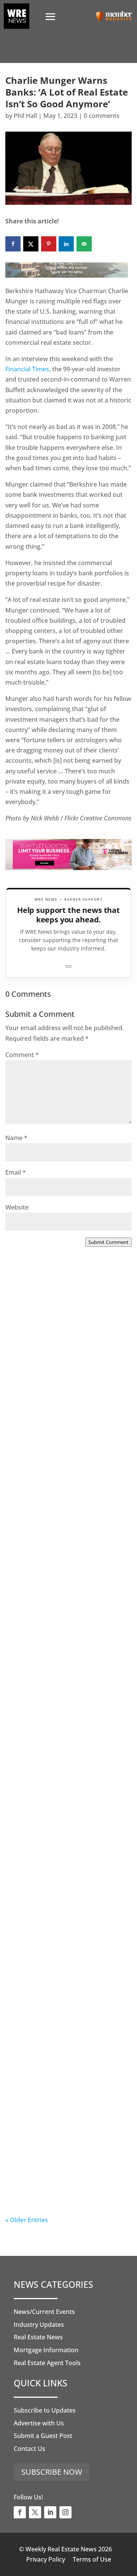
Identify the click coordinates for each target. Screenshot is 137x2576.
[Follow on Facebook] (20, 2512)
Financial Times (27, 369)
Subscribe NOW (52, 2472)
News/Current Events (44, 2312)
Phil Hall (25, 116)
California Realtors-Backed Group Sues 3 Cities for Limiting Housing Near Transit (67, 1693)
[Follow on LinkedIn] (50, 2512)
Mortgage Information (46, 2350)
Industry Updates (39, 2325)
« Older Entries (27, 2220)
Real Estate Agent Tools (47, 2363)
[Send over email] (84, 244)
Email (16, 1172)
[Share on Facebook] (13, 244)
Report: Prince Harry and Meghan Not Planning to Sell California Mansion (62, 1849)
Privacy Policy (46, 2559)
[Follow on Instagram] (65, 2512)
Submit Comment (108, 1242)
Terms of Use (92, 2559)
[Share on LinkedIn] (66, 244)
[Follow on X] (35, 2512)
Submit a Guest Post (43, 2436)
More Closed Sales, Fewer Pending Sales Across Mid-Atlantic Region (57, 1380)
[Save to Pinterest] (49, 244)
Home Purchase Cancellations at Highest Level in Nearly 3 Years (64, 2005)
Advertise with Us (39, 2423)
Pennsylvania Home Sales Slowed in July (57, 2157)
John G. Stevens (44, 1566)
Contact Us (29, 2449)
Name (16, 1138)
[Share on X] (31, 244)
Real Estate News (38, 2337)
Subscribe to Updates (45, 2410)
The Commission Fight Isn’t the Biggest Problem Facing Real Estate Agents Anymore (66, 1537)
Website (17, 1207)
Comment (22, 1055)
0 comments (102, 116)
